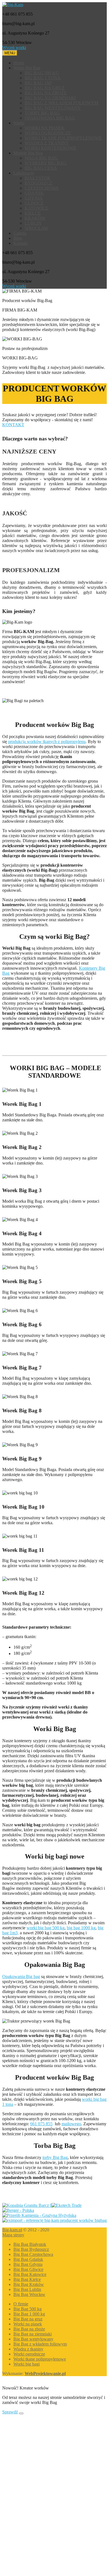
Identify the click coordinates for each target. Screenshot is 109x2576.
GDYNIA (34, 198)
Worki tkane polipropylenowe (40, 2359)
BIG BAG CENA (41, 168)
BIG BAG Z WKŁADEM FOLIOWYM (61, 103)
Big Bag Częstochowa (33, 2254)
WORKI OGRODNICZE (48, 133)
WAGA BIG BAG (41, 158)
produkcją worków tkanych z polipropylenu (47, 742)
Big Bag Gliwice (28, 2269)
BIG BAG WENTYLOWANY (53, 108)
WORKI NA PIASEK (45, 128)
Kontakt (21, 243)
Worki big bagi (27, 2364)
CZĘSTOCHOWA (42, 188)
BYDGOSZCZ (38, 183)
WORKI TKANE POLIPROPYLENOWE (63, 138)
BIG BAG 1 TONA (43, 78)
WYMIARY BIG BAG (46, 163)
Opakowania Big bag (21, 1976)
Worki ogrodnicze (29, 2354)
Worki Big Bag (27, 68)
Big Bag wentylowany (33, 2339)
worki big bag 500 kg (46, 1928)
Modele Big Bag (28, 153)
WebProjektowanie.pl (45, 2373)
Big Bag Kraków (29, 2284)
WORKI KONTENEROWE (50, 148)
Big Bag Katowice (30, 2274)
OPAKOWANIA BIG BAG (50, 118)
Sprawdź (10, 2412)
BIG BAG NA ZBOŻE (46, 93)
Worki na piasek (28, 2324)
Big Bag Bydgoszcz (31, 2249)
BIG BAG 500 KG (42, 73)
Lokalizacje (24, 173)
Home (19, 63)
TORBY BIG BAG (42, 113)
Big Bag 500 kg (28, 2309)
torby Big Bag (55, 2157)
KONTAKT (13, 425)
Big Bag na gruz (28, 2319)
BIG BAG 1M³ (38, 83)
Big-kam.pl (12, 2230)
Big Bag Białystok (30, 2244)
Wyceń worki (14, 47)
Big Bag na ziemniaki (33, 2334)
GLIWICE (34, 203)
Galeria (20, 233)
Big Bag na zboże (29, 2329)
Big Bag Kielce (27, 2279)
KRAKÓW (35, 218)
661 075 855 (41, 2124)
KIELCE (33, 213)
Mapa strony (13, 2235)
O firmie (21, 2304)
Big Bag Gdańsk (28, 2259)
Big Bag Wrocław (29, 2294)
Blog (18, 238)
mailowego (71, 2124)
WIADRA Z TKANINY (47, 143)
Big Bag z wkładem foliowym (40, 2344)
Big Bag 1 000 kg (29, 2314)
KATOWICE (36, 208)
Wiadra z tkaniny (28, 2349)
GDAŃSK (34, 193)
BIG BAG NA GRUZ (45, 88)
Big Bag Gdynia (28, 2264)
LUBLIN (33, 223)
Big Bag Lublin (27, 2289)
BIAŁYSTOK (38, 178)
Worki (19, 123)
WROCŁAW (36, 228)
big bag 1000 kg (81, 1928)
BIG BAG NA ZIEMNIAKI (50, 98)
